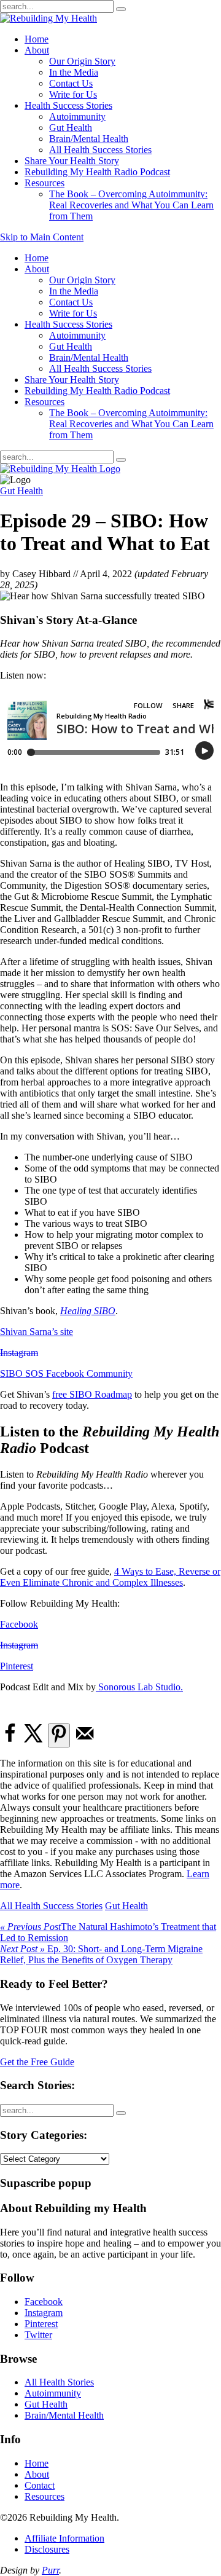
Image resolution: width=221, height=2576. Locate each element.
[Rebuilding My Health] (60, 469)
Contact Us (71, 83)
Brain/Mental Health (89, 139)
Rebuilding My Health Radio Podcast (97, 172)
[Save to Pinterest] (59, 1735)
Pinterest (17, 1666)
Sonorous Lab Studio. (139, 1687)
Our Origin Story (82, 61)
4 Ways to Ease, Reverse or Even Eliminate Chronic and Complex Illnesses (110, 1577)
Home (37, 39)
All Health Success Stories (100, 150)
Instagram (19, 1353)
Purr (50, 2570)
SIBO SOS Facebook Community (66, 1373)
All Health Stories (59, 2382)
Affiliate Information (64, 2538)
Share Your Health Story (72, 161)
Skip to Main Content (42, 237)
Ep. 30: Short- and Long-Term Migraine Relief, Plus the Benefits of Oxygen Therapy (101, 1954)
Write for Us (73, 94)
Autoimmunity (77, 116)
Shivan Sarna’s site (37, 1332)
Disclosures (47, 2549)
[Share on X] (34, 1740)
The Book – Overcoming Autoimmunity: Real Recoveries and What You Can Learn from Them (131, 205)
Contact (40, 2485)
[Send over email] (85, 1740)
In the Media (74, 72)
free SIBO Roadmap (92, 1394)
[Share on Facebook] (10, 1740)
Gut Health (71, 128)
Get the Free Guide (37, 2062)
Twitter (38, 2335)
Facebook (19, 1624)
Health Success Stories (68, 105)
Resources (45, 183)
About (37, 50)
